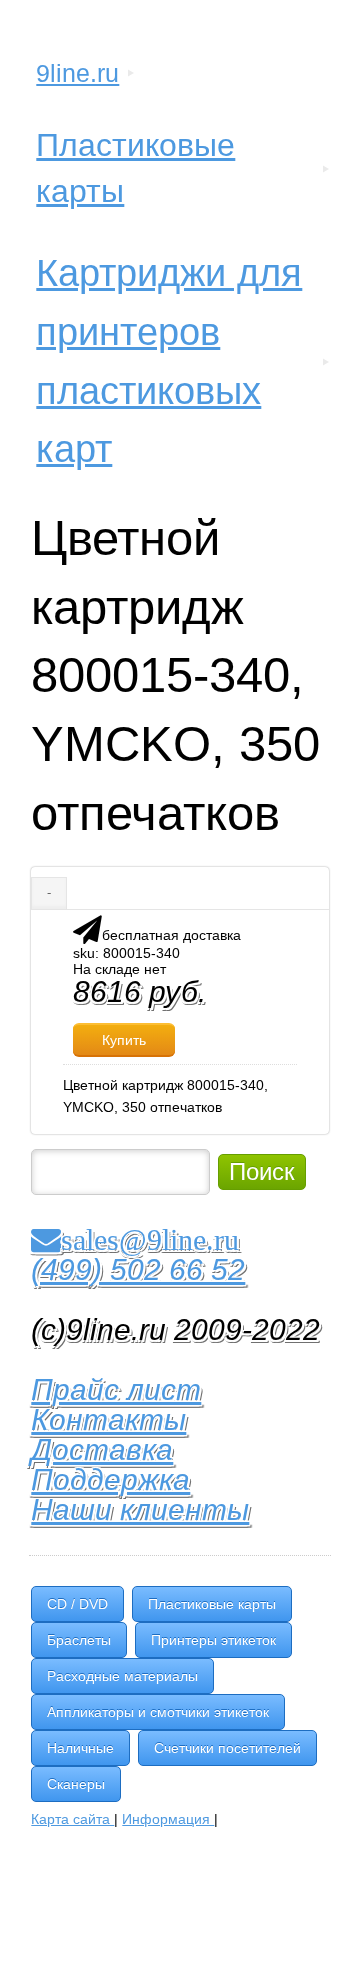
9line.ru (77, 73)
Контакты (108, 1419)
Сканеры (76, 1784)
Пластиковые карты (135, 168)
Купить (124, 1040)
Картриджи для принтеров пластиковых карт (169, 361)
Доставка (102, 1449)
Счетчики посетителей (227, 1748)
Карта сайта (72, 1819)
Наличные (80, 1748)
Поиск (262, 1171)
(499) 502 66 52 (138, 1269)
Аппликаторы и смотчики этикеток (158, 1712)
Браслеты (79, 1640)
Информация (168, 1819)
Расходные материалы (122, 1676)
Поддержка (110, 1479)
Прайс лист (116, 1389)
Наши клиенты (140, 1509)
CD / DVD (77, 1604)
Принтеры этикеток (213, 1640)
